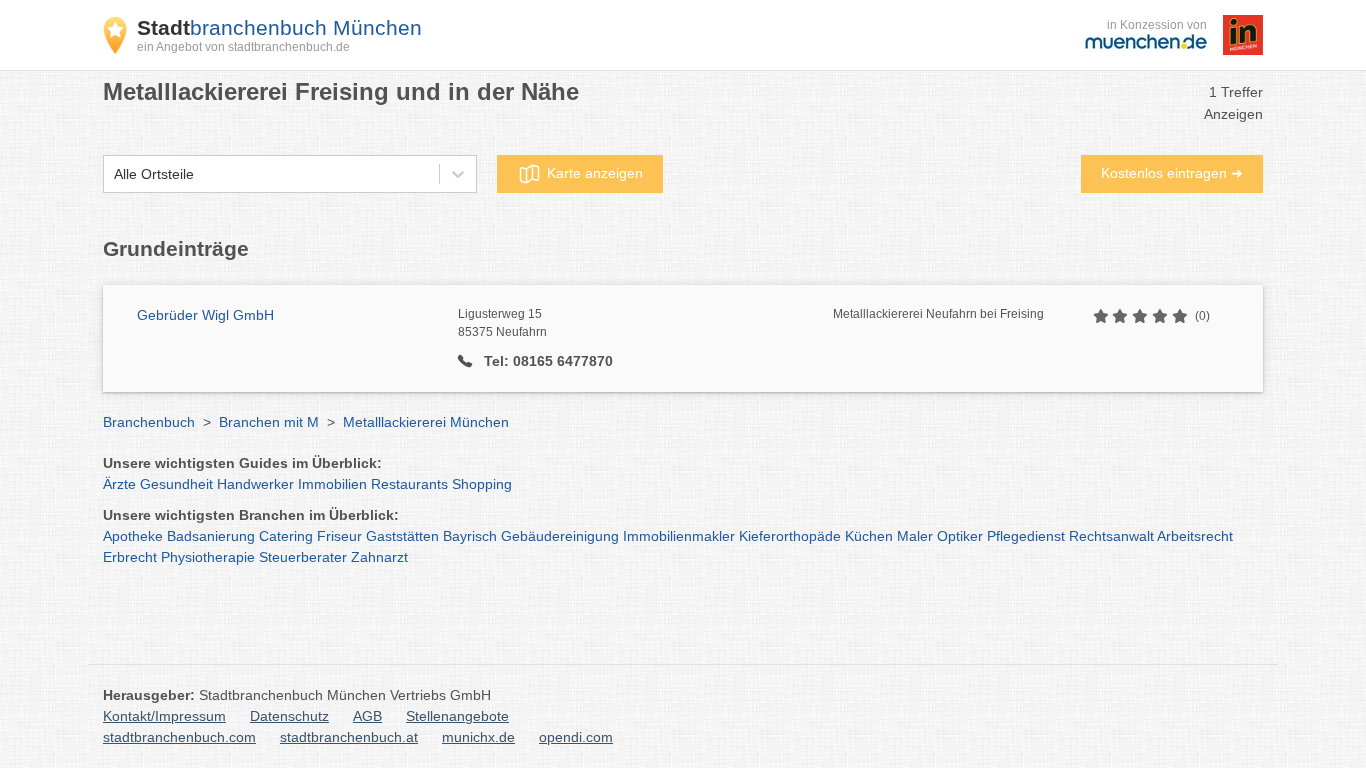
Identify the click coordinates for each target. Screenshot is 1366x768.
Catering (286, 536)
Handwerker (255, 484)
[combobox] (114, 174)
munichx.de (478, 737)
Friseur (339, 536)
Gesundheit (176, 484)
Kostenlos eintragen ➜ (1172, 173)
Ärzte (119, 484)
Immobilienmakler (679, 536)
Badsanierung (211, 536)
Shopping (482, 484)
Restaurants (409, 484)
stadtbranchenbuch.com (179, 737)
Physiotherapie (208, 557)
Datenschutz (289, 716)
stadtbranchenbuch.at (349, 737)
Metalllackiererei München (426, 422)
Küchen (869, 536)
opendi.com (576, 737)
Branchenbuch (149, 422)
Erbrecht (130, 557)
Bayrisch (470, 536)
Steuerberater (303, 557)
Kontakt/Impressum (164, 716)
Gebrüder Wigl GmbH (205, 315)
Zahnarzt (379, 557)
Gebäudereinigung (560, 536)
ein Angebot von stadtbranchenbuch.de (243, 47)
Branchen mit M (269, 422)
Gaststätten (402, 536)
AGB (367, 716)
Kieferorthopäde (790, 536)
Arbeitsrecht (1195, 536)
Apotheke (133, 536)
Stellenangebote (457, 716)
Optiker (960, 536)
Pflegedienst (1026, 536)
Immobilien (332, 484)
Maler (915, 536)
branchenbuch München (279, 27)
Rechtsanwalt (1111, 536)
